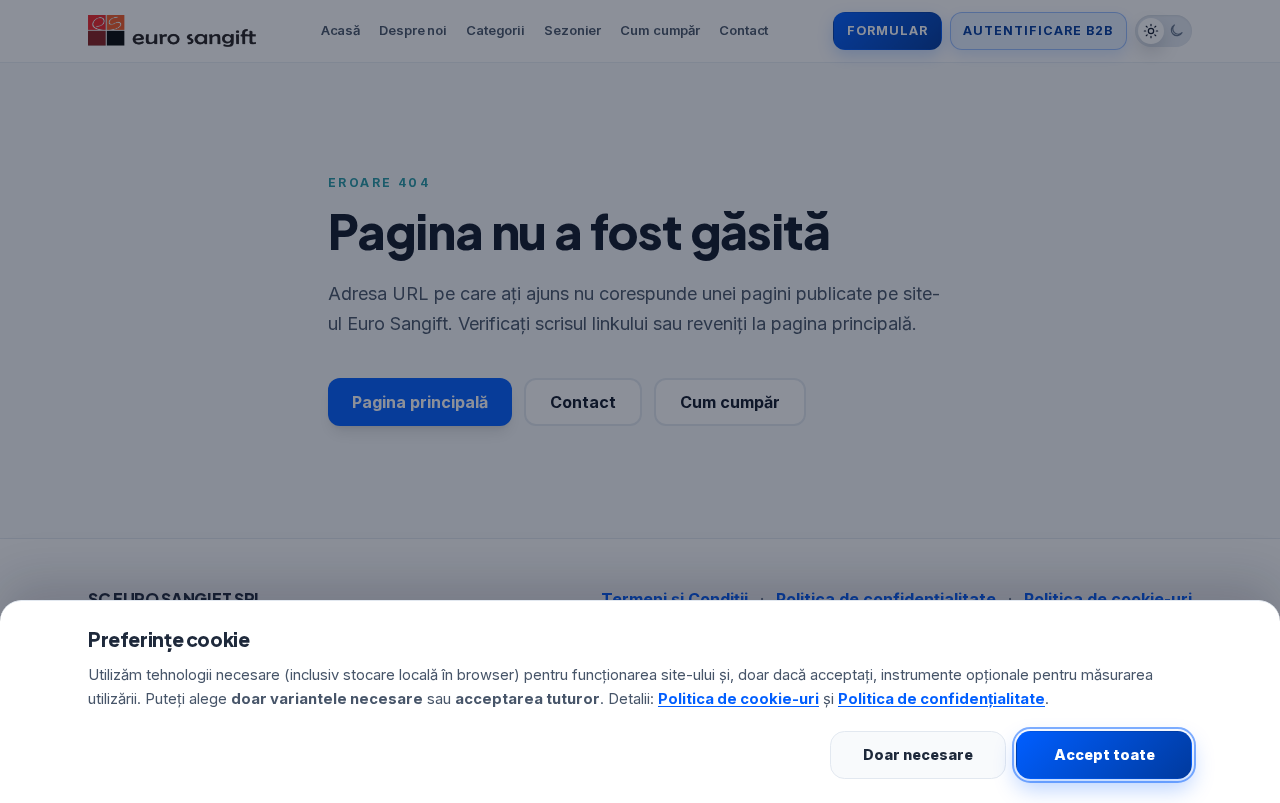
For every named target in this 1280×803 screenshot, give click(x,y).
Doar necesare (918, 754)
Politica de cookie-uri (738, 699)
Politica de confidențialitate (941, 699)
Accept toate (1104, 754)
